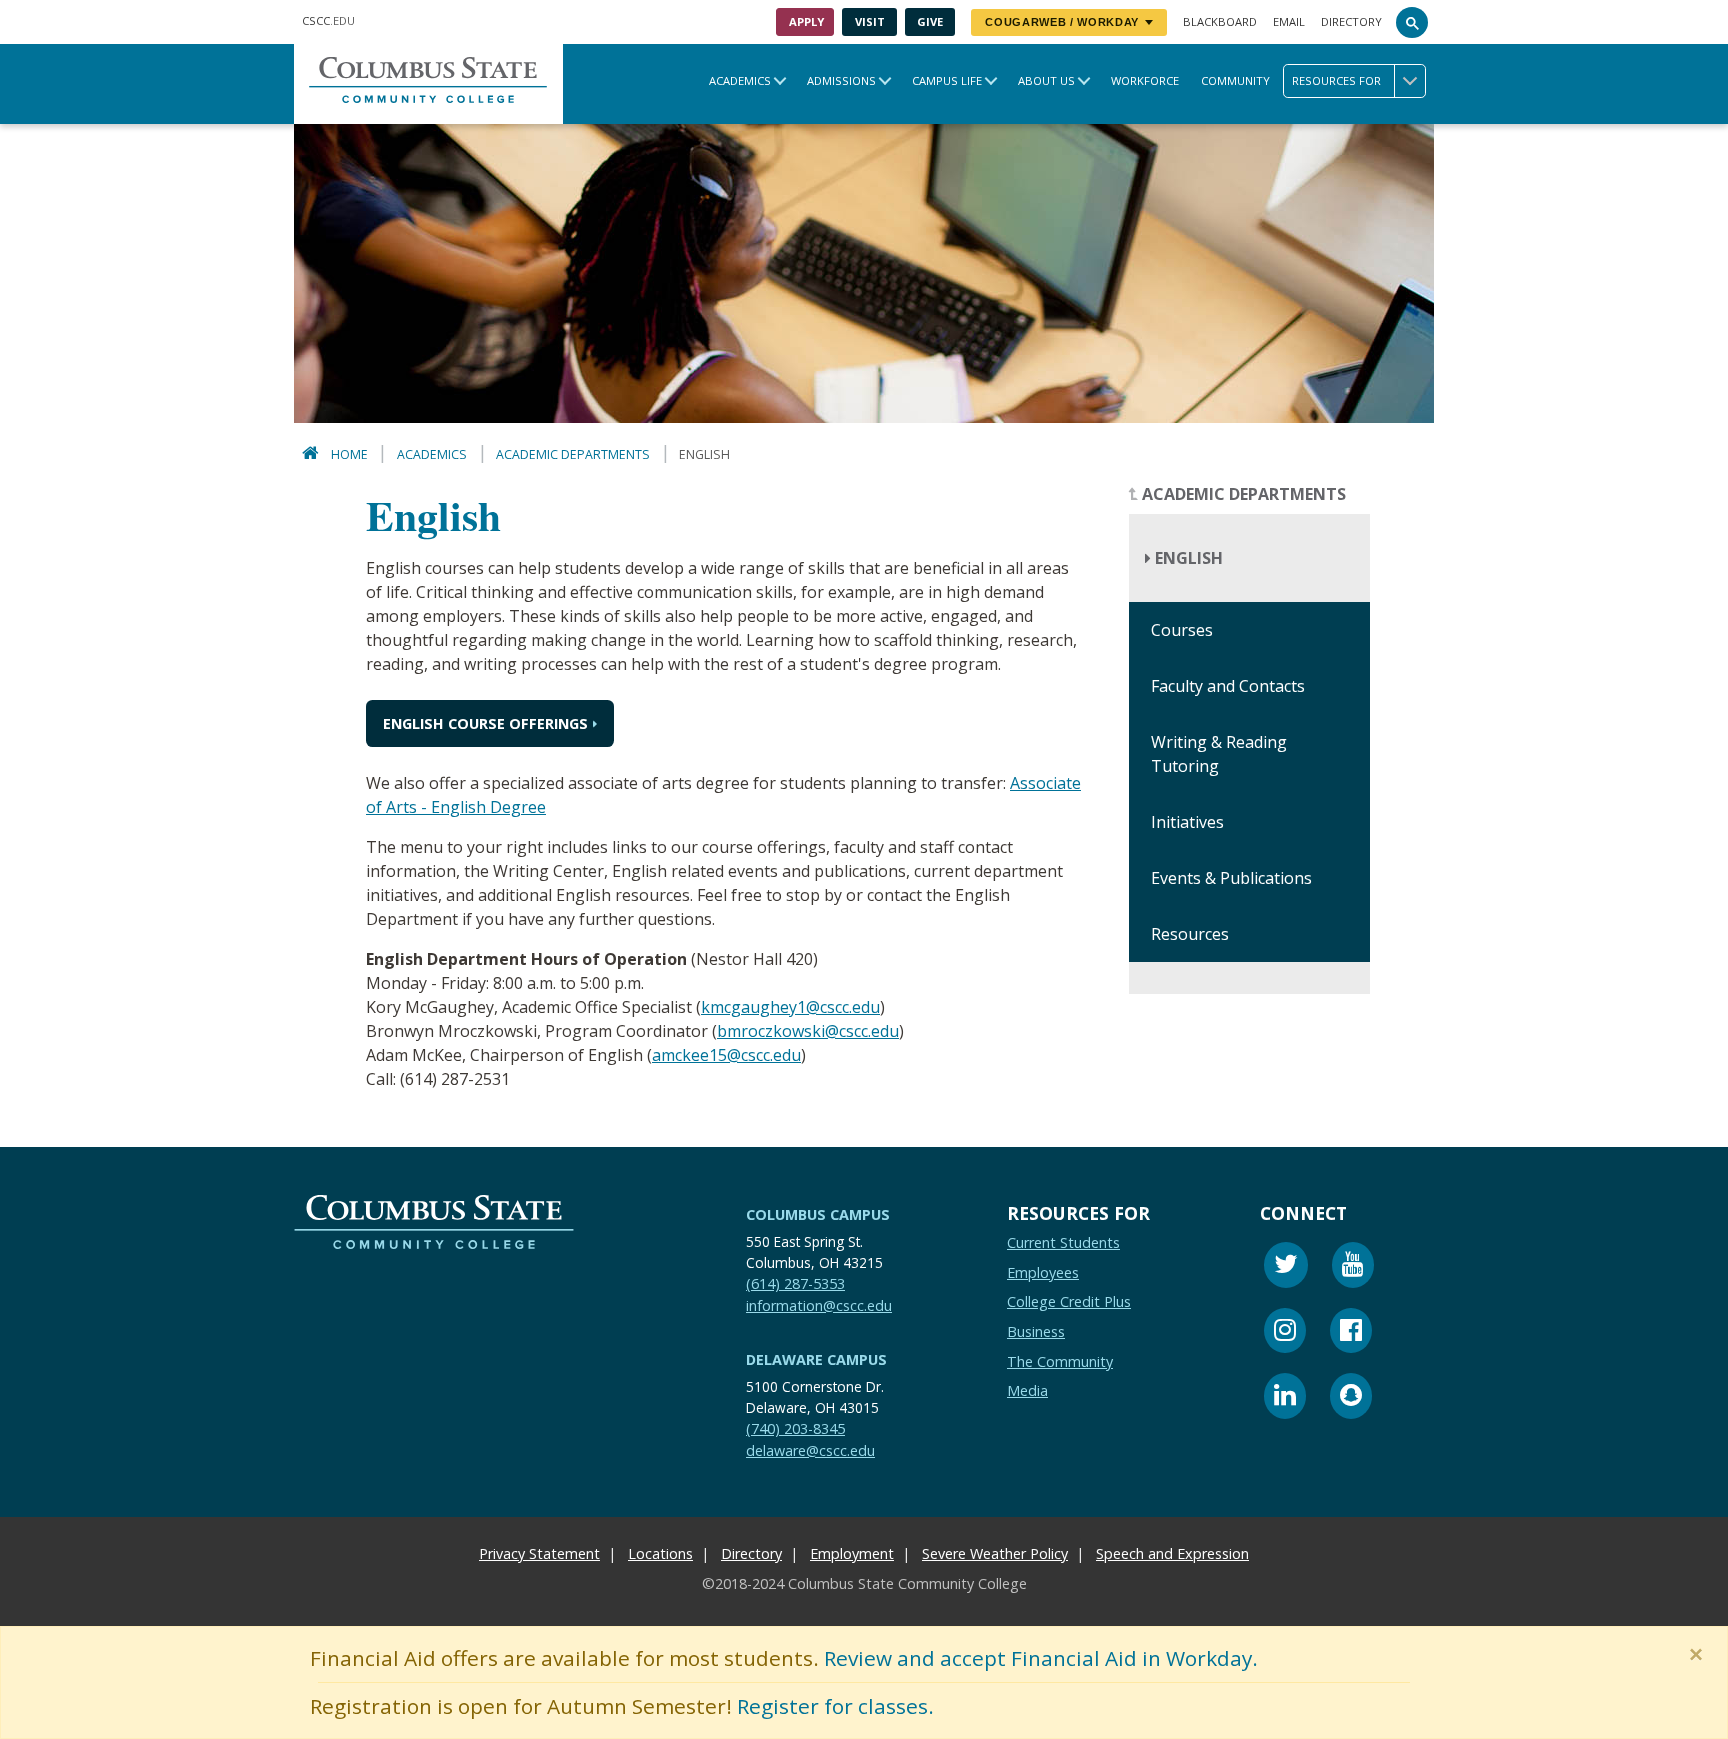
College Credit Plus (1069, 1301)
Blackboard (1220, 21)
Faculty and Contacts (1228, 687)
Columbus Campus (818, 1214)
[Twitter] (1286, 1267)
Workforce (1145, 80)
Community (1235, 80)
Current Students (1063, 1242)
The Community (1060, 1361)
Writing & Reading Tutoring (1219, 755)
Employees (1043, 1272)
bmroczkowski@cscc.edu (808, 1031)
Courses (1182, 631)
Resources (1190, 935)
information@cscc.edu (819, 1305)
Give (930, 21)
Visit (870, 21)
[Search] (1412, 22)
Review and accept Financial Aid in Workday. (1041, 1658)
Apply (806, 21)
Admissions (841, 80)
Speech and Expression (1172, 1553)
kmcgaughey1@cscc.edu (790, 1007)
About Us (1046, 80)
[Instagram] (1285, 1333)
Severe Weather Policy (995, 1553)
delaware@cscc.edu (810, 1450)
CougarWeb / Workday (1062, 22)
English (1187, 559)
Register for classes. (835, 1706)
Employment (852, 1553)
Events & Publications (1231, 879)
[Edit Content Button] (12, 1726)
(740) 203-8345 (795, 1428)
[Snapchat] (1351, 1398)
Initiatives (1187, 823)
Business (1036, 1331)
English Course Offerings (485, 723)
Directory (1351, 21)
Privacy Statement (539, 1553)
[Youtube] (1353, 1267)
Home (349, 454)
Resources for (1336, 80)
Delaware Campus (816, 1359)
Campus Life (947, 80)
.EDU (328, 20)
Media (1027, 1390)
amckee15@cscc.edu (726, 1055)
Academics (740, 80)
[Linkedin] (1285, 1398)
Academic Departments (573, 454)
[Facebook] (1351, 1333)
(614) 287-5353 (795, 1283)
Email (1289, 21)
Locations (660, 1553)
